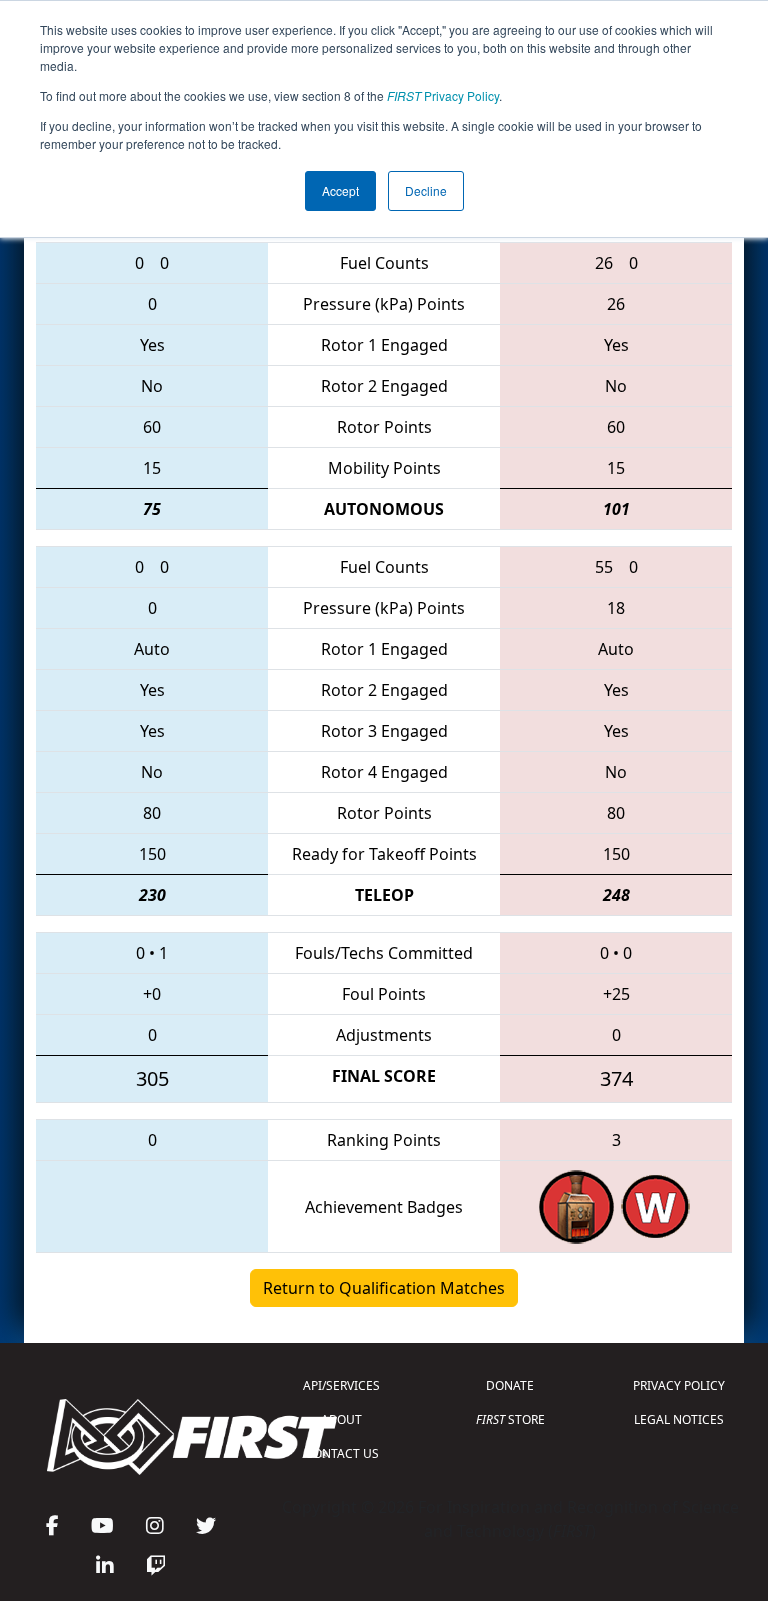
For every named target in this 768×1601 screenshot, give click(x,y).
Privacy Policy (443, 95)
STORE (510, 1419)
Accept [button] (340, 190)
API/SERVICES (341, 1385)
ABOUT (341, 1419)
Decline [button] (426, 190)
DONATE (510, 1385)
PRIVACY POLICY (679, 1385)
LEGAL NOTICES (679, 1419)
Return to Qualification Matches (384, 1288)
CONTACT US (342, 1453)
